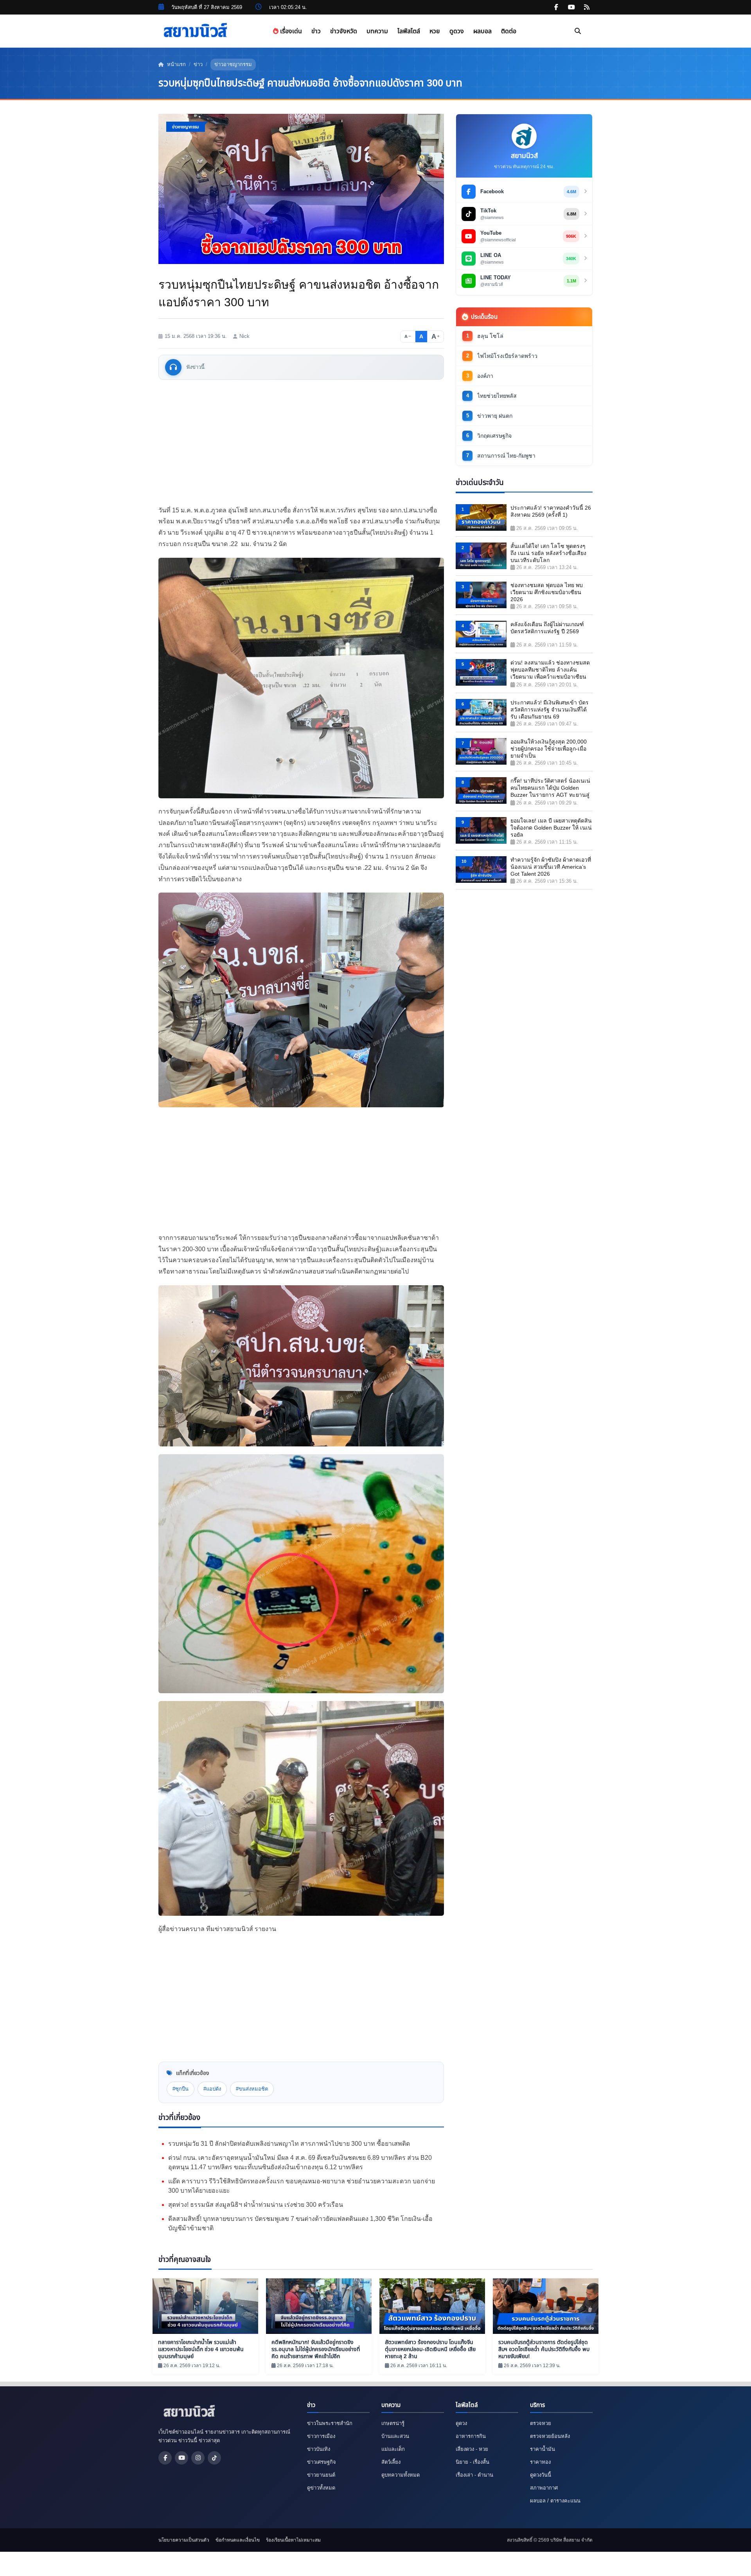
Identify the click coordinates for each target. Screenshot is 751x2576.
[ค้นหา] (578, 31)
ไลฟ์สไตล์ (409, 31)
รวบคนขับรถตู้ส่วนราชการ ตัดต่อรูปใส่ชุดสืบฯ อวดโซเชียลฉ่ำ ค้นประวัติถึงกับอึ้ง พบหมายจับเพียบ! (544, 2349)
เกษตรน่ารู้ (393, 2423)
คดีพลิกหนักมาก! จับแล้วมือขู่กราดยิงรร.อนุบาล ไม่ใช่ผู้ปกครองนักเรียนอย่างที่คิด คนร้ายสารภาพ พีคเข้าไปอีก (316, 2349)
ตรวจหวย (541, 2423)
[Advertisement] (301, 442)
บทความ (377, 31)
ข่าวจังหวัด (344, 31)
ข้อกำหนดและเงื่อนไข (238, 2540)
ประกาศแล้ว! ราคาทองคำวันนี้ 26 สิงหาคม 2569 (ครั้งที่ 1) (551, 511)
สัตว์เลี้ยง (391, 2462)
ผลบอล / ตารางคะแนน (555, 2501)
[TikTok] (214, 2458)
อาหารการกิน (471, 2436)
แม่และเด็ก (393, 2449)
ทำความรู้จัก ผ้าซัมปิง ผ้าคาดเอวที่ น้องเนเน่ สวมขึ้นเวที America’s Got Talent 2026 (551, 867)
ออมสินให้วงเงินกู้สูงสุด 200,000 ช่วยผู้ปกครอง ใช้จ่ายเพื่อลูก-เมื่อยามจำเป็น (549, 749)
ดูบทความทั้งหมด (401, 2475)
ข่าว (316, 31)
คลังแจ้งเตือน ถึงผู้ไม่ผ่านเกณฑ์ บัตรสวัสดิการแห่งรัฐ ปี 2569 (547, 628)
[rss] (587, 7)
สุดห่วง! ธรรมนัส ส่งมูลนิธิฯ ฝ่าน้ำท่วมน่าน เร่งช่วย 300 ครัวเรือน (256, 2205)
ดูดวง (457, 31)
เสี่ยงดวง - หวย (472, 2449)
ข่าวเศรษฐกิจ (322, 2462)
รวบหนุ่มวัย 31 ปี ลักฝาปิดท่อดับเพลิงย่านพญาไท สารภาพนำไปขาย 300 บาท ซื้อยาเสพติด (289, 2144)
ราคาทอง (540, 2462)
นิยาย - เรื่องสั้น (473, 2462)
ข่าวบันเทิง (319, 2449)
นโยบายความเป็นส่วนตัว (184, 2540)
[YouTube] (181, 2458)
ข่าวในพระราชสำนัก (330, 2423)
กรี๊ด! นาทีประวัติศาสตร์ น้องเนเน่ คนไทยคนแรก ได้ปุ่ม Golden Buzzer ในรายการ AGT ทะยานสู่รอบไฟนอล (550, 788)
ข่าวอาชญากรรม (233, 64)
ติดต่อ (509, 31)
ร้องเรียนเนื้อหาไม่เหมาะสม (293, 2540)
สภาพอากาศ (544, 2488)
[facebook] (556, 7)
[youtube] (571, 7)
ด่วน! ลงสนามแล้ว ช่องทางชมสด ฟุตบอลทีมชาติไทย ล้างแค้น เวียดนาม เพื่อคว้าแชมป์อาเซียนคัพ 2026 (550, 670)
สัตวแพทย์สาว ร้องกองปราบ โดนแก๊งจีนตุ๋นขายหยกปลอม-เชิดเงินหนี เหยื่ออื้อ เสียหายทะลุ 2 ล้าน (430, 2349)
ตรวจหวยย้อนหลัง (550, 2436)
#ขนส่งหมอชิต (252, 2089)
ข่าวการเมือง (321, 2436)
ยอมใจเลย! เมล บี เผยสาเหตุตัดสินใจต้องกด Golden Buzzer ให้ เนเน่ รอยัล (551, 828)
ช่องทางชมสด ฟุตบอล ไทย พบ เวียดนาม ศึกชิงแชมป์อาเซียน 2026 (547, 592)
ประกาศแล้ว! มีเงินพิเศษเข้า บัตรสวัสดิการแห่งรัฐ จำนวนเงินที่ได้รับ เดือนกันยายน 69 (550, 710)
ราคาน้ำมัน (543, 2449)
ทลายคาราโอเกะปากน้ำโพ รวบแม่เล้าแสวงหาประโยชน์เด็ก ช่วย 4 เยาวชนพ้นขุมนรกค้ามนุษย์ (201, 2349)
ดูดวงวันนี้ (541, 2475)
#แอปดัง (212, 2089)
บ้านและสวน (395, 2436)
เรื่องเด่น (290, 31)
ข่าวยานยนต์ (321, 2475)
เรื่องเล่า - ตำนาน (474, 2475)
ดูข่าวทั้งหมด (321, 2488)
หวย (435, 31)
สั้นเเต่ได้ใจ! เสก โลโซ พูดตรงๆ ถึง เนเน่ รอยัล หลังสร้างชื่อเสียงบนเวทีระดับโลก (548, 553)
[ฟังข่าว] (173, 367)
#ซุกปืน (181, 2089)
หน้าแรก (176, 64)
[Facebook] (165, 2458)
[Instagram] (198, 2458)
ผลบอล (482, 31)
